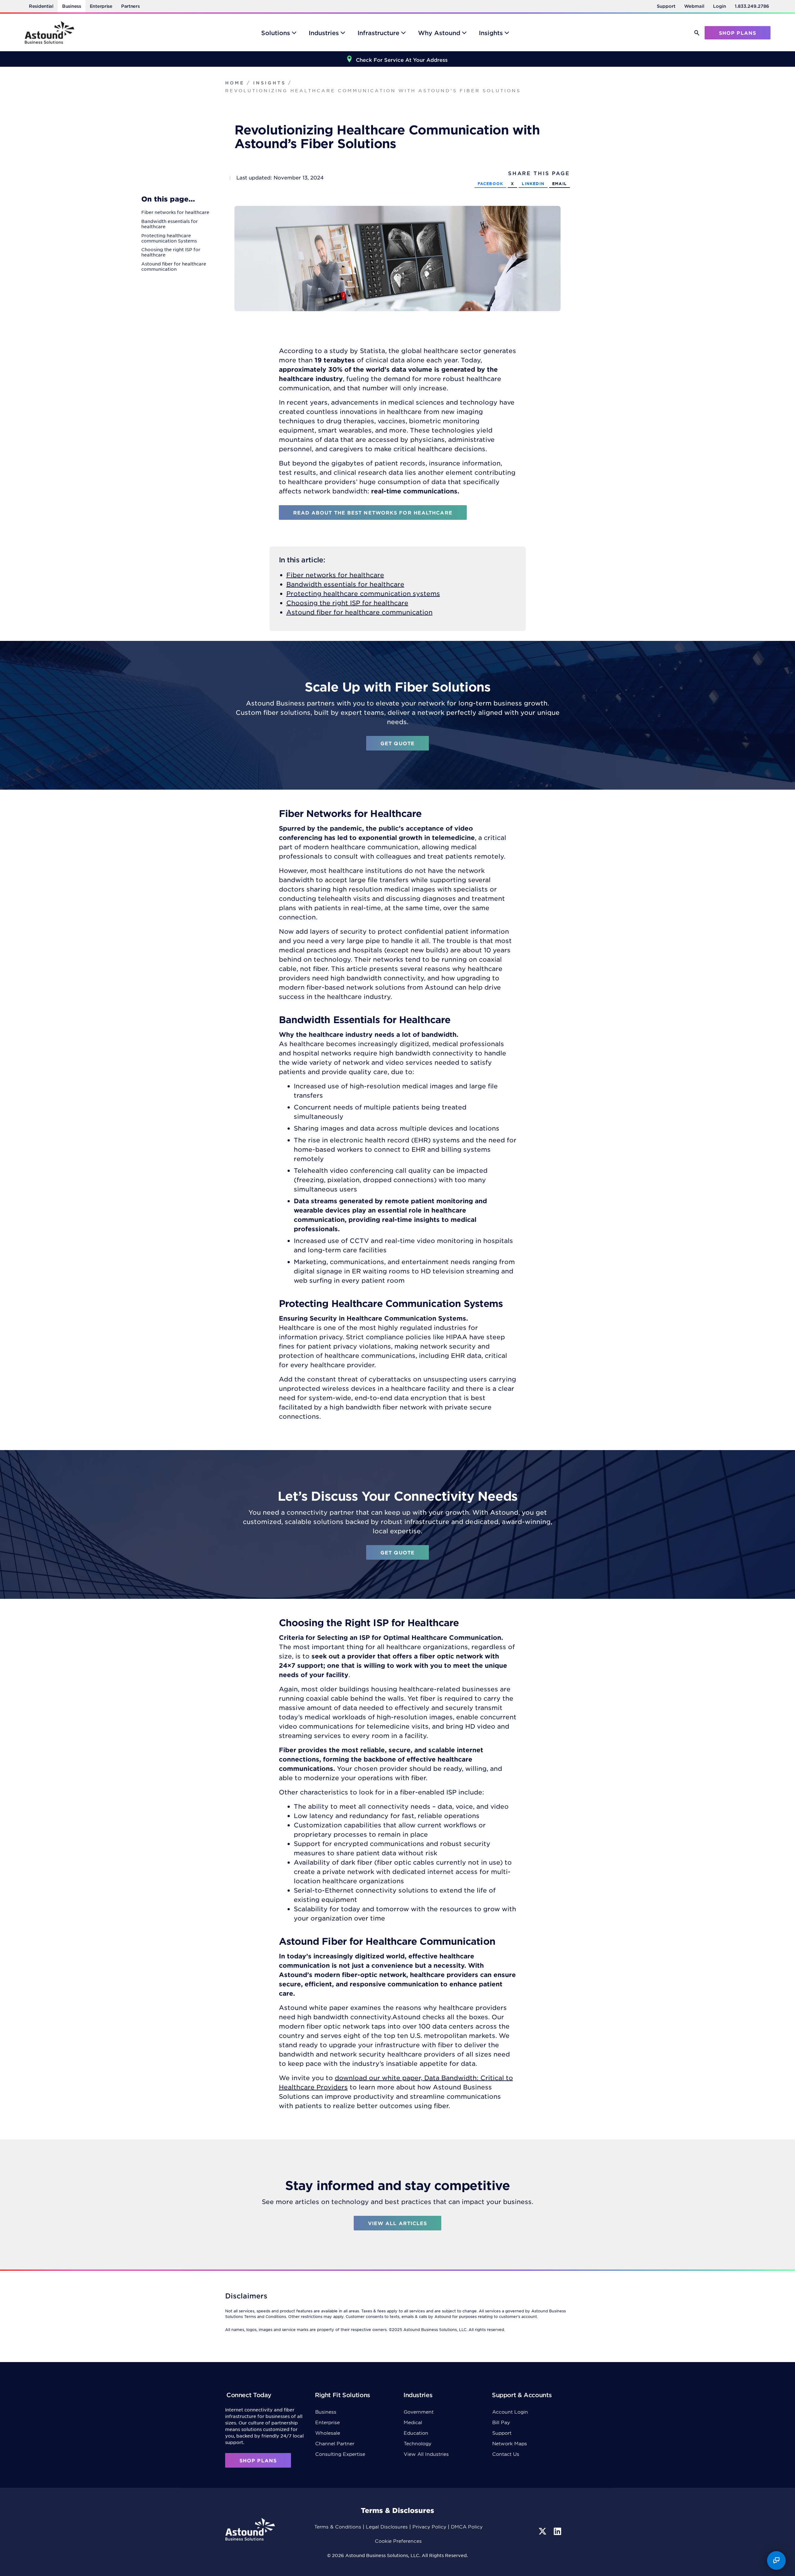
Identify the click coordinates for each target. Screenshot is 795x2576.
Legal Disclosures (387, 2526)
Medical (413, 2422)
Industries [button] (324, 33)
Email (559, 184)
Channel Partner (335, 2443)
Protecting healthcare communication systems (363, 593)
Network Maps (510, 2443)
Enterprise (101, 6)
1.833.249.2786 (752, 6)
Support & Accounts (522, 2395)
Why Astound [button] (439, 33)
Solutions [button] (276, 33)
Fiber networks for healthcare (335, 575)
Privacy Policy (429, 2526)
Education (416, 2433)
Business (72, 6)
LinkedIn (533, 184)
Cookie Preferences (398, 2541)
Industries (418, 2395)
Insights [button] (491, 33)
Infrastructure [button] (378, 33)
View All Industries (426, 2454)
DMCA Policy (467, 2526)
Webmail (694, 6)
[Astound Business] (49, 32)
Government (419, 2412)
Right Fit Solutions (343, 2395)
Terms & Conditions (338, 2526)
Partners (130, 6)
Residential (41, 6)
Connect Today (249, 2395)
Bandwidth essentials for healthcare (345, 584)
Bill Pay (501, 2422)
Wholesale (328, 2433)
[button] (697, 33)
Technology (418, 2443)
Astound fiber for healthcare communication (359, 612)
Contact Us (506, 2454)
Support (666, 6)
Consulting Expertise (340, 2454)
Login (720, 6)
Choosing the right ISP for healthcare (347, 603)
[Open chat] (776, 2560)
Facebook (491, 184)
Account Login (510, 2412)
